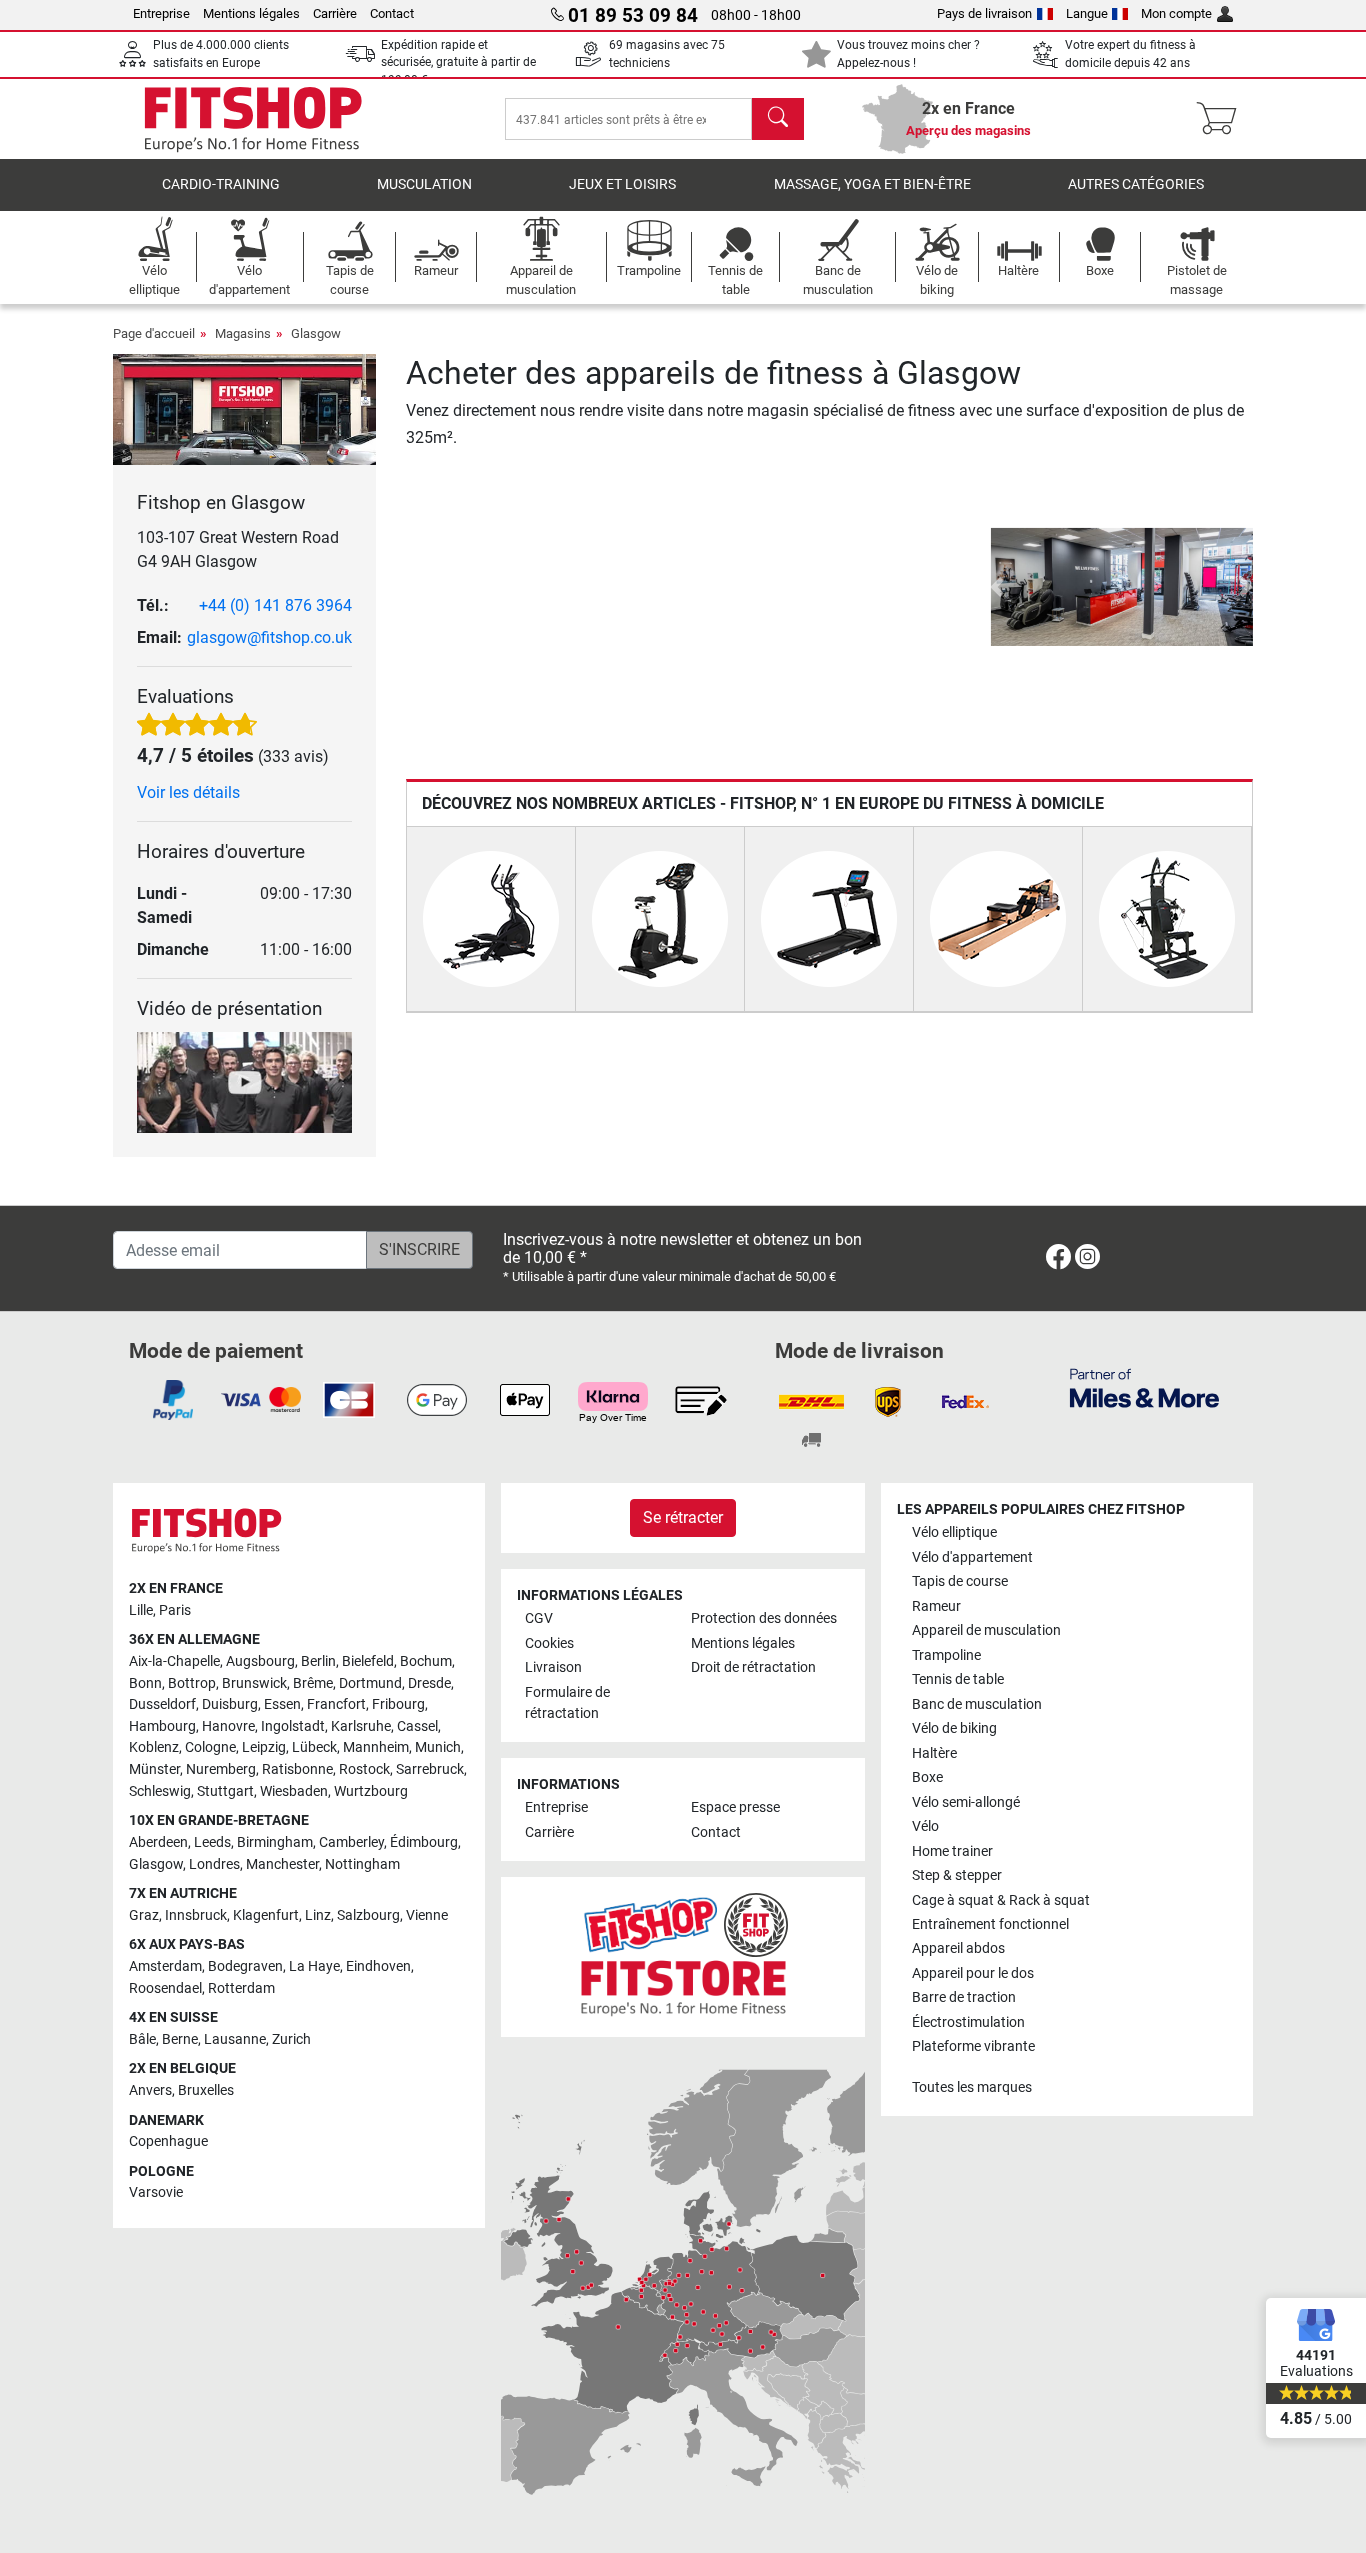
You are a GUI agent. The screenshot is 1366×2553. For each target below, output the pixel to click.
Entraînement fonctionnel (990, 1924)
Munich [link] (438, 1747)
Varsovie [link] (156, 2192)
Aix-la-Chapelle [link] (174, 1661)
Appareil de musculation (986, 1630)
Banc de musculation (977, 1704)
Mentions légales (251, 13)
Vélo (925, 1826)
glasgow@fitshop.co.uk (269, 637)
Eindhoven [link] (378, 1966)
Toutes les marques (972, 2087)
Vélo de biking (954, 1728)
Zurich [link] (291, 2039)
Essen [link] (282, 1704)
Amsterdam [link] (165, 1966)
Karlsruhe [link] (361, 1726)
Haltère (934, 1753)
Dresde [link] (429, 1683)
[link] (1058, 1260)
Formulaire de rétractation (567, 1703)
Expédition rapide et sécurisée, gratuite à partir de (458, 62)
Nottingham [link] (362, 1864)
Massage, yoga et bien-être (872, 184)
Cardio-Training (221, 184)
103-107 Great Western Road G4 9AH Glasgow (238, 549)
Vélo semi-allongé (966, 1802)
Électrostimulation (968, 2022)
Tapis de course (960, 1581)
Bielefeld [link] (368, 1661)
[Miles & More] (1144, 1387)
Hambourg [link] (162, 1726)
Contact (392, 13)
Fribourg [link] (398, 1704)
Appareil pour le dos (973, 1973)
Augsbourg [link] (260, 1661)
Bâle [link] (142, 2039)
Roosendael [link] (165, 1988)
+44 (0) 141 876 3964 (275, 605)
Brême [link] (313, 1683)
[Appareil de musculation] (1167, 917)
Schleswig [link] (160, 1791)
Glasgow (316, 333)
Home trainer (952, 1851)
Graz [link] (144, 1915)
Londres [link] (214, 1864)
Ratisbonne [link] (297, 1769)
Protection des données (764, 1618)
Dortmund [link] (370, 1683)
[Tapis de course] (829, 917)
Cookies (549, 1643)
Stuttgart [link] (225, 1791)
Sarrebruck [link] (430, 1769)
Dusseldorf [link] (162, 1704)
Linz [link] (318, 1915)
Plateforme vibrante (973, 2046)
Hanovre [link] (228, 1726)
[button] (997, 587)
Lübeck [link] (314, 1747)
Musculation (424, 184)
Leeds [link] (212, 1842)
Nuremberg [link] (221, 1769)
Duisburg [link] (230, 1704)
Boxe (927, 1777)
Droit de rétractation (753, 1667)
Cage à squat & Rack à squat (1001, 1900)
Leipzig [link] (264, 1747)
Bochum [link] (426, 1661)
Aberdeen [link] (158, 1842)
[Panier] (1222, 119)
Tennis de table (958, 1679)
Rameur (936, 1606)
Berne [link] (180, 2039)
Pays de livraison (984, 13)
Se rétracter (683, 1517)
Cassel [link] (417, 1726)
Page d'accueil (154, 333)
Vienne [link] (427, 1915)
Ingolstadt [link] (293, 1726)
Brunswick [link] (254, 1683)
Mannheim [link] (376, 1747)
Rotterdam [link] (241, 1988)
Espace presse (735, 1807)
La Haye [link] (314, 1966)
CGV (539, 1618)
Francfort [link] (336, 1704)
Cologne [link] (210, 1747)
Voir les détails (188, 792)
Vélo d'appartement (972, 1557)
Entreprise (161, 13)
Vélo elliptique (954, 1532)
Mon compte (1176, 13)
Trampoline (946, 1655)
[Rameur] (998, 917)
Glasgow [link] (156, 1864)
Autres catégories (1136, 184)
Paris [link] (175, 1610)
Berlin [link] (318, 1661)
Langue (1087, 13)
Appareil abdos (958, 1948)
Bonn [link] (145, 1683)
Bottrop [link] (192, 1683)
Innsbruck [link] (196, 1915)
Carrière (335, 13)
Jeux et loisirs (622, 184)
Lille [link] (141, 1610)
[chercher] (778, 119)
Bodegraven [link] (245, 1966)
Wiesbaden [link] (294, 1791)
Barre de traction (964, 1997)
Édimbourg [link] (424, 1842)
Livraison (553, 1667)
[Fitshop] (253, 117)
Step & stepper (957, 1875)
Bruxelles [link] (206, 2090)
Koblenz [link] (154, 1747)
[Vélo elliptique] (491, 917)
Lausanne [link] (235, 2039)
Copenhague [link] (168, 2141)
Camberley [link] (351, 1842)
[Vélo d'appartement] (660, 917)
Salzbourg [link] (368, 1915)
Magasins (243, 333)
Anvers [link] (150, 2090)
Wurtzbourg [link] (371, 1791)
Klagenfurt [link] (266, 1915)
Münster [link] (154, 1769)
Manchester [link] (282, 1864)
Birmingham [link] (275, 1842)
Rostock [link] (364, 1769)
